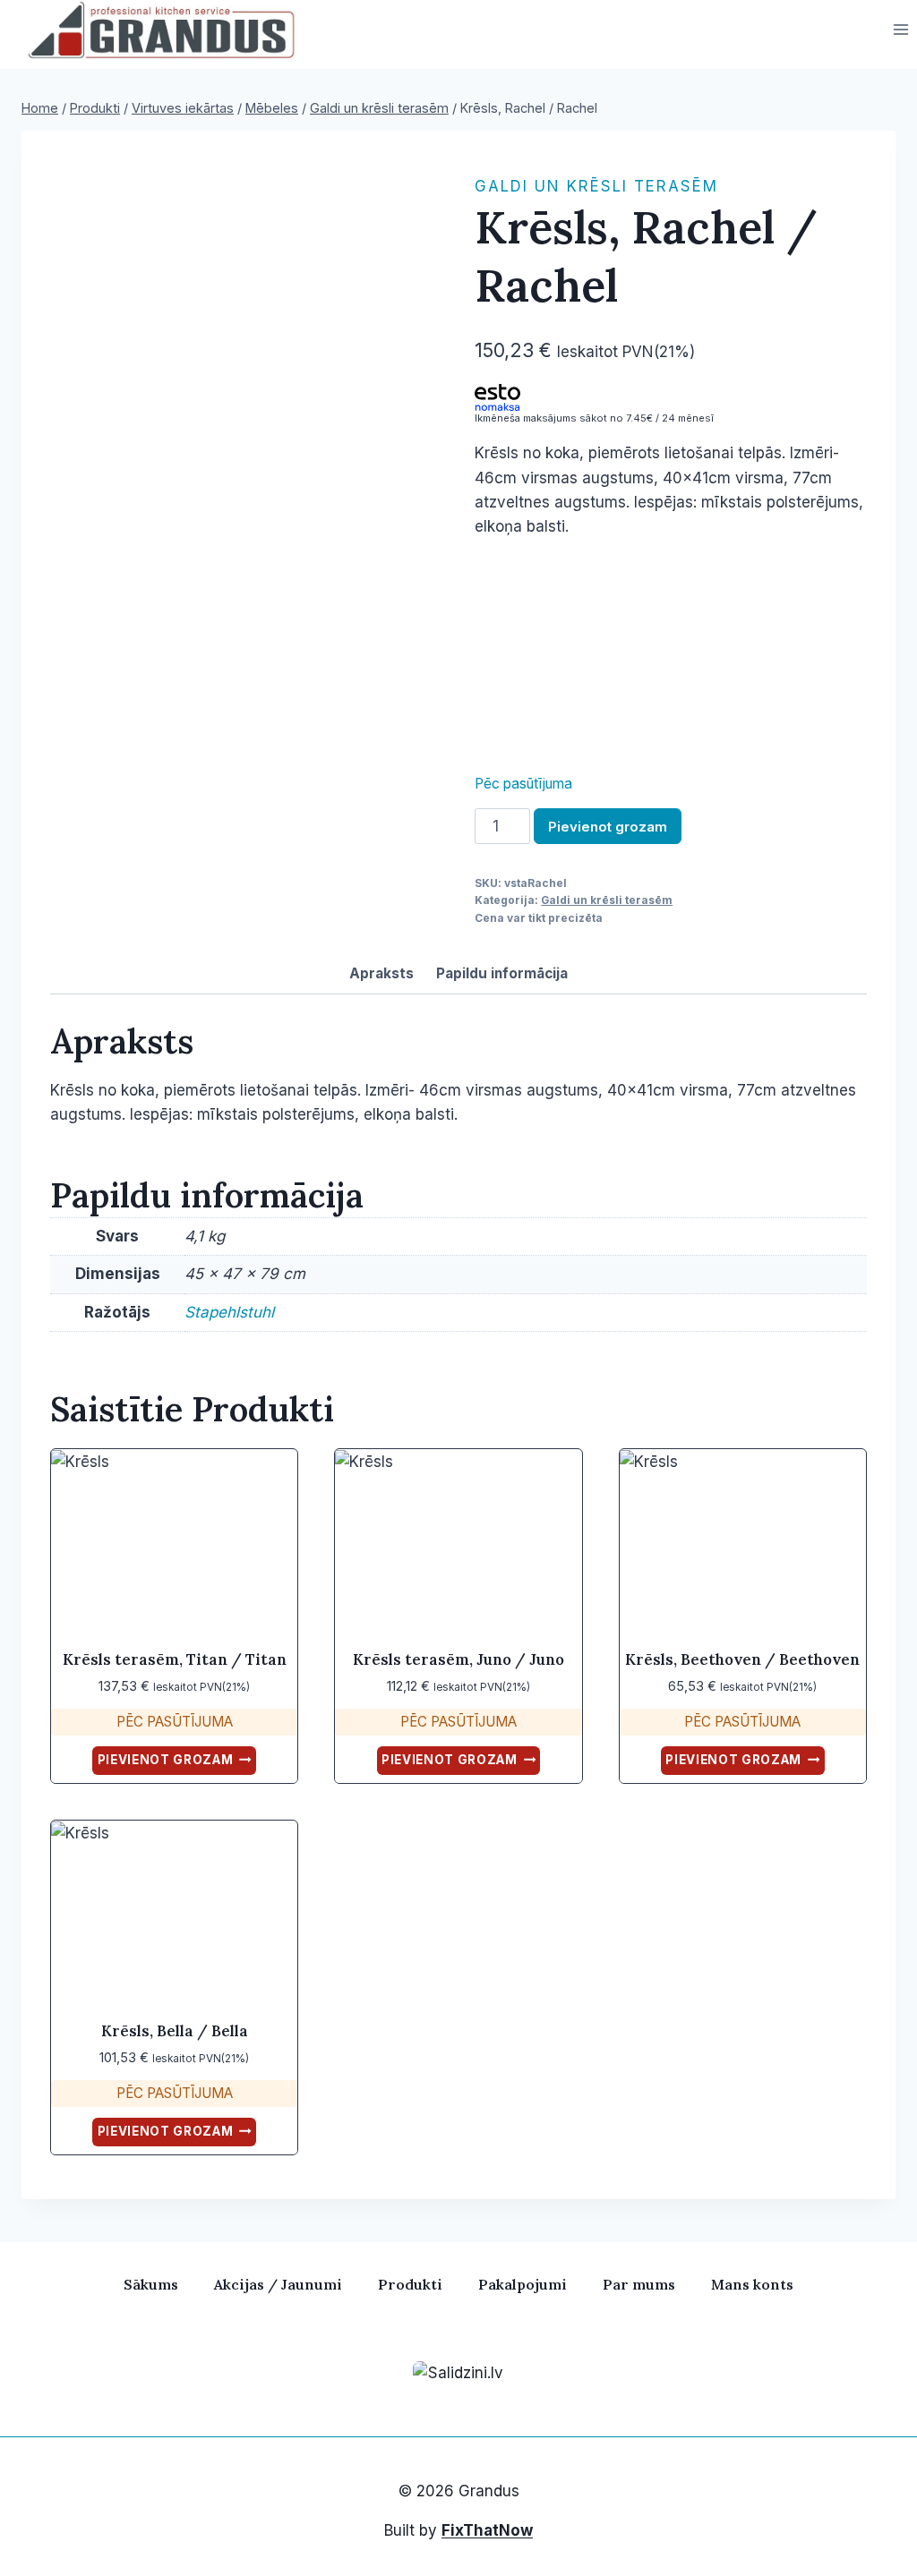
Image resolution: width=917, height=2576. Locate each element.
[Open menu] (900, 30)
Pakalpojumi (523, 2284)
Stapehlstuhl (229, 1312)
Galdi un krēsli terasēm (596, 186)
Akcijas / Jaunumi (278, 2284)
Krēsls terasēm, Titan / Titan (175, 1659)
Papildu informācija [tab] (502, 973)
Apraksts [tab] (381, 973)
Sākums (151, 2284)
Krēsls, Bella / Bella (175, 2031)
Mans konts (752, 2284)
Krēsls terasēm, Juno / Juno (458, 1659)
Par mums (639, 2284)
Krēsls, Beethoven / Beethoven (742, 1659)
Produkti (410, 2284)
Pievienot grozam (608, 827)
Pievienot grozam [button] (166, 1760)
